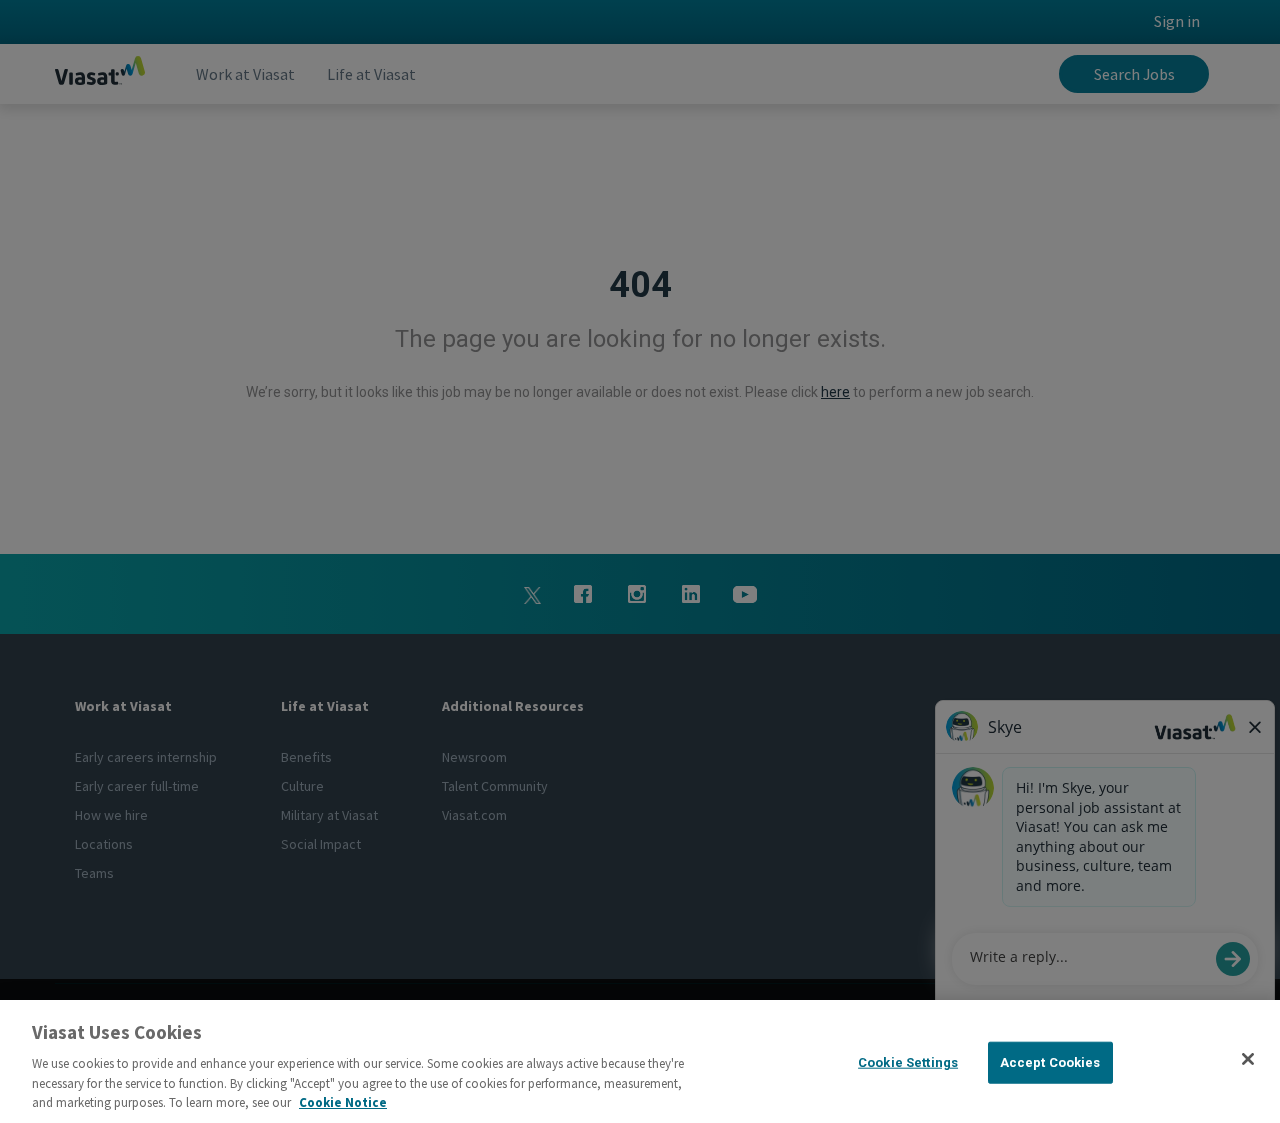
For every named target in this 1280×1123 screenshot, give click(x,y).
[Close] (1248, 1059)
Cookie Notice (343, 1102)
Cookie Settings (908, 1062)
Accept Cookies (1050, 1062)
